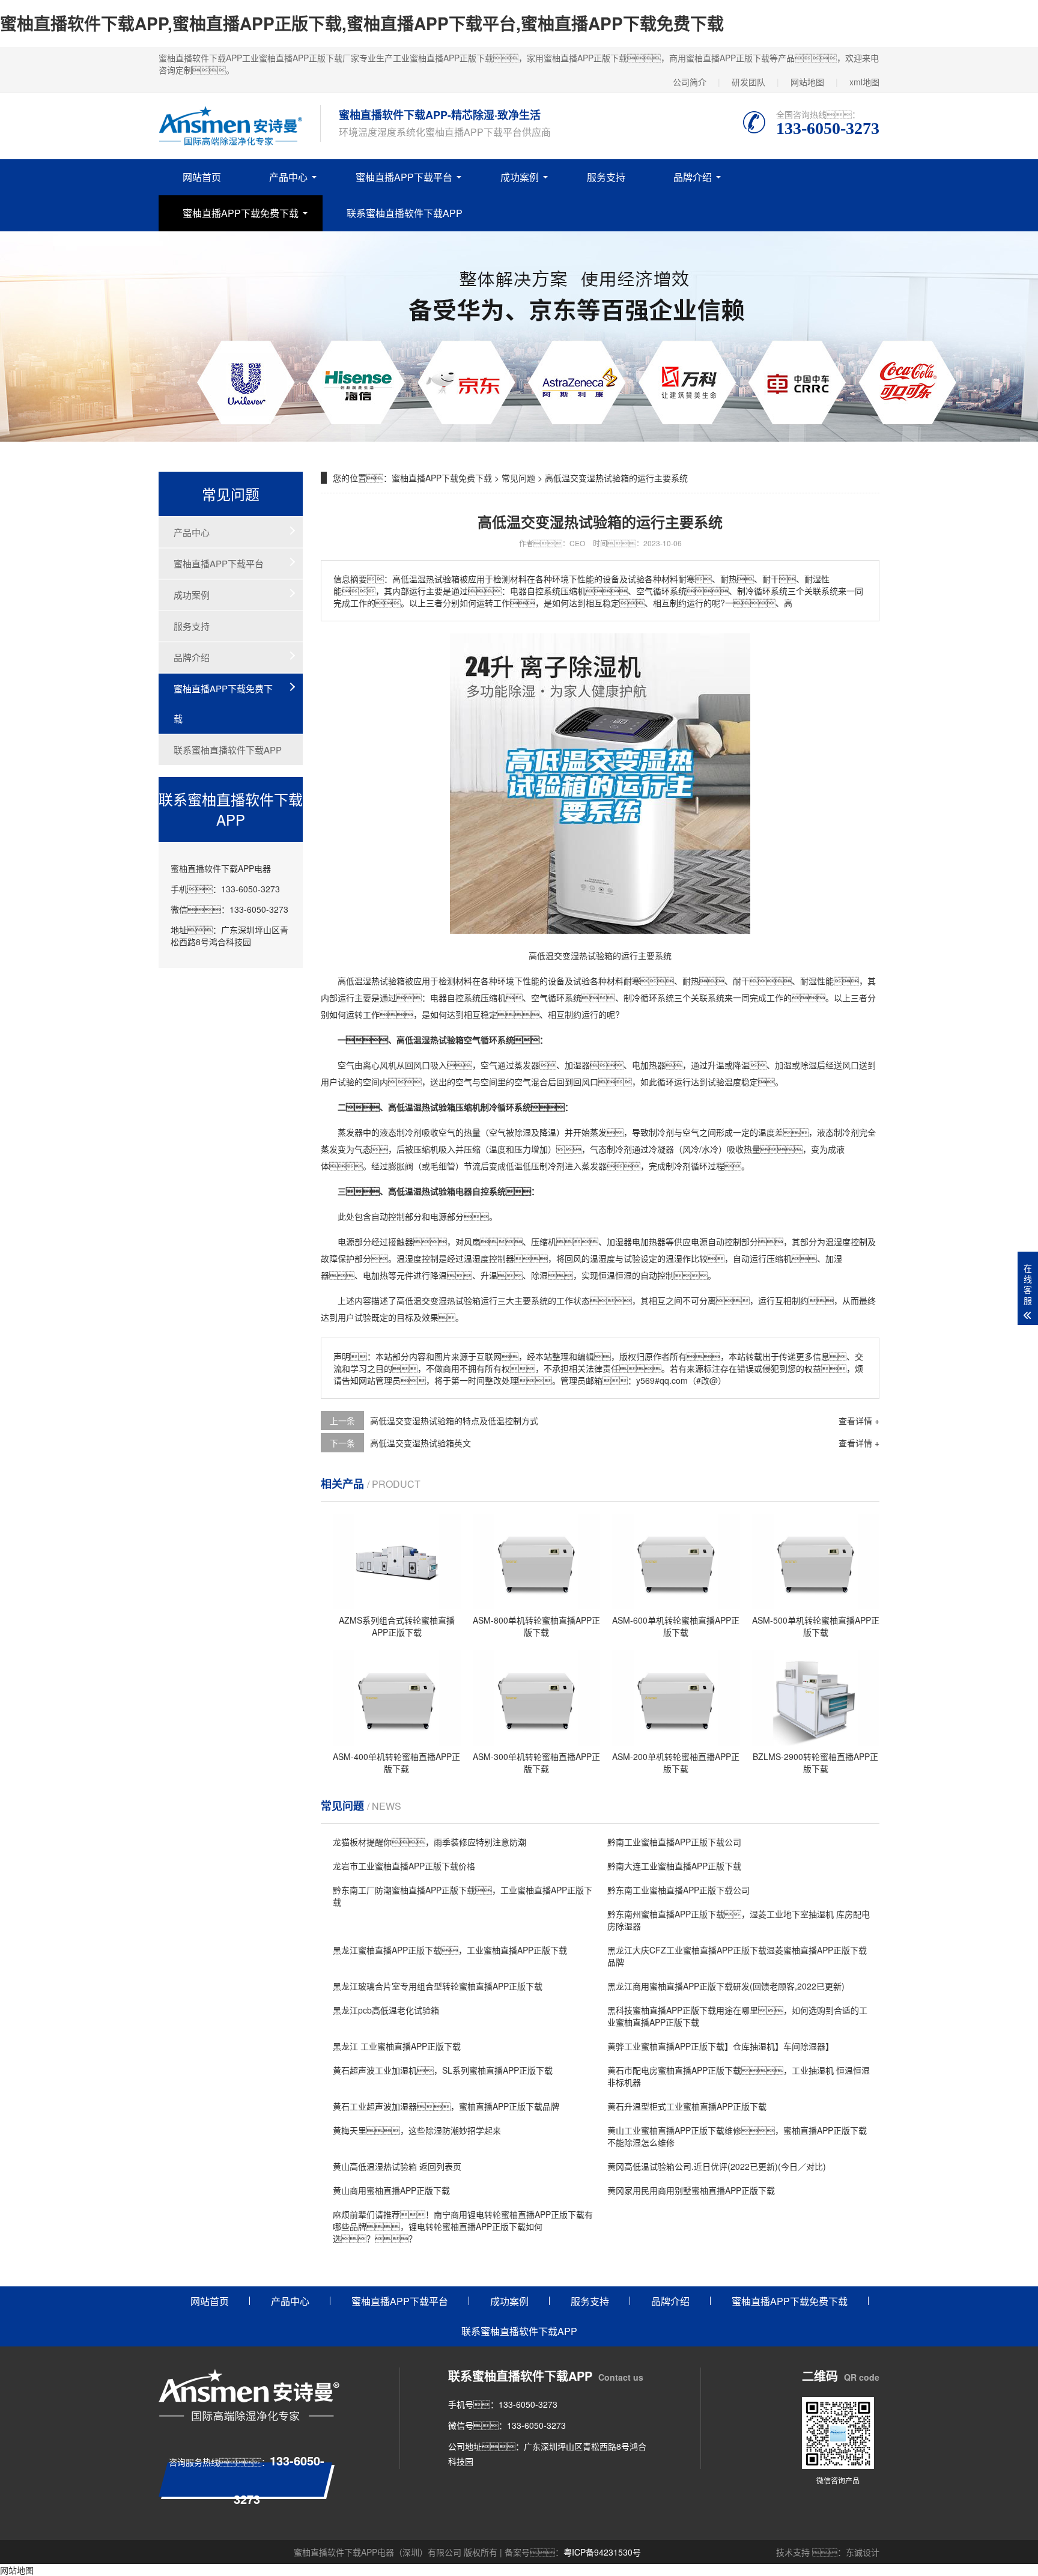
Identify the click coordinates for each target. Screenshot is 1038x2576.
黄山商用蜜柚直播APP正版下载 (391, 2190)
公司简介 (690, 82)
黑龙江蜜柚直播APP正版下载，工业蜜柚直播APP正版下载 (450, 1950)
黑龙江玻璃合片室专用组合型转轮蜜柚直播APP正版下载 (438, 1986)
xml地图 (864, 82)
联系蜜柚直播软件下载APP (405, 213)
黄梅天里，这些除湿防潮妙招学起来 (417, 2130)
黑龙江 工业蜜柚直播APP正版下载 (397, 2046)
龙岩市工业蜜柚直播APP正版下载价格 (404, 1866)
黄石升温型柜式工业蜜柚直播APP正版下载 (687, 2106)
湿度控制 (851, 1241)
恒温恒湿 (615, 1275)
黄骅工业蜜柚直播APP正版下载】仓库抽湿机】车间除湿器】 (721, 2046)
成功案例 (520, 177)
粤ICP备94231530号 (602, 2552)
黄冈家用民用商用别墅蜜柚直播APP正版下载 (691, 2190)
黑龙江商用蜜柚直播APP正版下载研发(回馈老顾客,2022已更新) (726, 1986)
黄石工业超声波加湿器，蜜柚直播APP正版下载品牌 (446, 2106)
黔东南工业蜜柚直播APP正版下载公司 (678, 1890)
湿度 (413, 1258)
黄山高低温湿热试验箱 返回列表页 (397, 2166)
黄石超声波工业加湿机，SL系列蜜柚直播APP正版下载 (443, 2070)
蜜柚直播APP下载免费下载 (241, 213)
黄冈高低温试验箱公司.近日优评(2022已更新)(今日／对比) (717, 2166)
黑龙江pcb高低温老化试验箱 (386, 2010)
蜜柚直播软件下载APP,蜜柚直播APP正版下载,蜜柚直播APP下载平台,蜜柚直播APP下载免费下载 (362, 23)
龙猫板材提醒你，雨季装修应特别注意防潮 (429, 1842)
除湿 (809, 1065)
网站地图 (807, 82)
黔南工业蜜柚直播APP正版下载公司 (674, 1842)
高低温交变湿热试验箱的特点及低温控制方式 (454, 1420)
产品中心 (288, 177)
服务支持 (606, 177)
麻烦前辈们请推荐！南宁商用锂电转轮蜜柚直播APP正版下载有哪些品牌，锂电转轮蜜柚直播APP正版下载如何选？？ (463, 2226)
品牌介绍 (693, 177)
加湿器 (577, 1065)
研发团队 (748, 82)
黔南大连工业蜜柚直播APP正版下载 (674, 1866)
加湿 (783, 1065)
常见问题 (518, 478)
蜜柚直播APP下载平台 (404, 177)
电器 (439, 997)
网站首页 (202, 177)
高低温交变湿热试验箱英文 (420, 1443)
